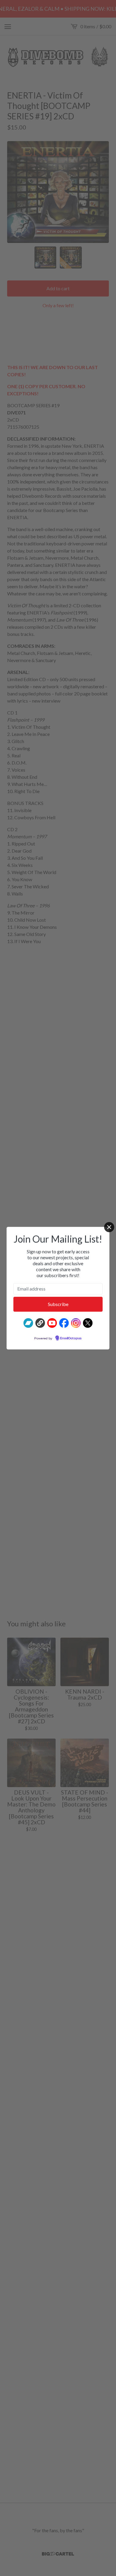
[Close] (109, 1227)
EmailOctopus (71, 1338)
